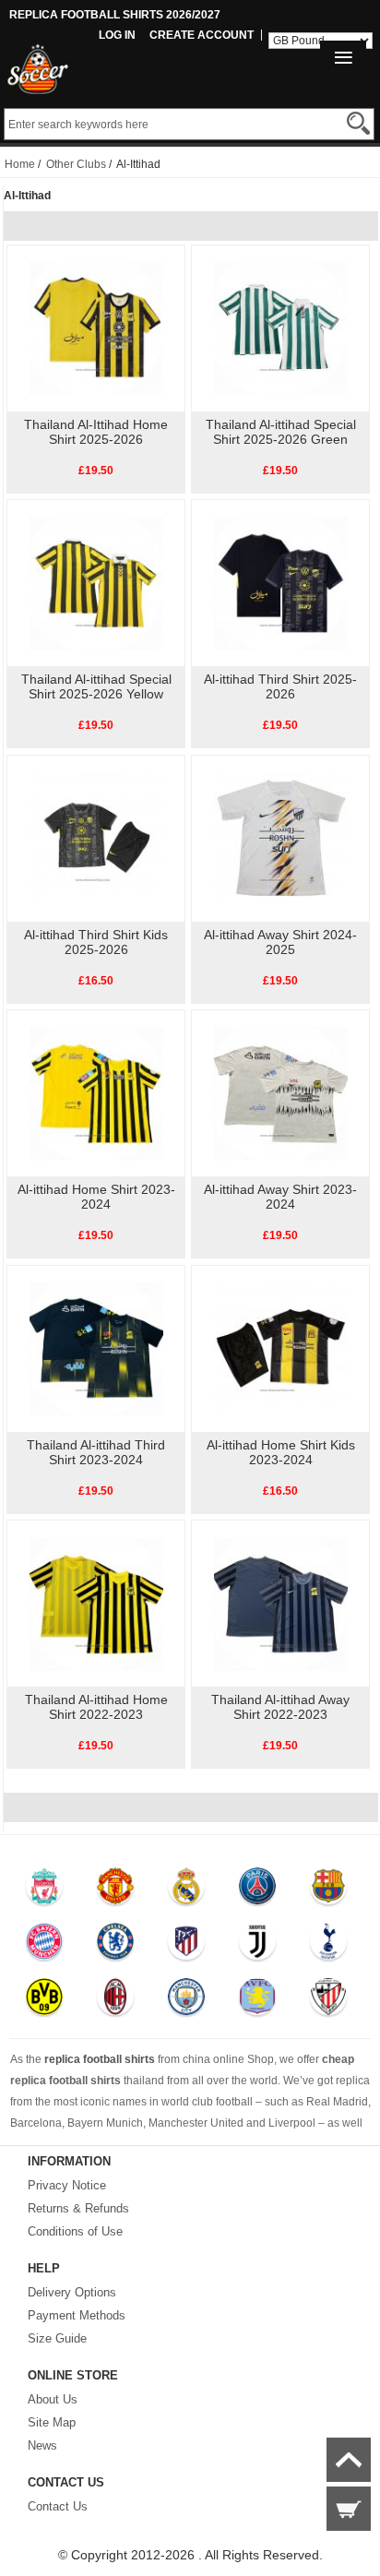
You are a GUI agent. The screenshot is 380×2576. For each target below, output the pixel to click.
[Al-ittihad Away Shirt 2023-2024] (281, 1092)
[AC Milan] (115, 2001)
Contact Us (58, 2506)
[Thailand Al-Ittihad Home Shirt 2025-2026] (96, 328)
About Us (53, 2399)
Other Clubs (76, 164)
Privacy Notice (67, 2185)
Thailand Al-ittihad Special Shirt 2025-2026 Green (281, 432)
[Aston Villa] (257, 2001)
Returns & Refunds (78, 2208)
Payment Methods (77, 2315)
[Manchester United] (115, 1890)
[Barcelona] (328, 1890)
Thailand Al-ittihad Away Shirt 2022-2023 (280, 1707)
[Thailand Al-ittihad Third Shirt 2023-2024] (96, 1348)
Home (20, 164)
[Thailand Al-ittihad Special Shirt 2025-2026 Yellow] (96, 582)
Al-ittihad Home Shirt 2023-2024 (96, 1197)
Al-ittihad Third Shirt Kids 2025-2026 (96, 942)
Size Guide (57, 2338)
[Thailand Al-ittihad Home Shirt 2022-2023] (96, 1603)
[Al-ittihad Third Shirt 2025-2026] (281, 582)
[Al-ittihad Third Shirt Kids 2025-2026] (96, 838)
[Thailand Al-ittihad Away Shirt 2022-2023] (281, 1603)
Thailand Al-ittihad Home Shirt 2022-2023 (96, 1707)
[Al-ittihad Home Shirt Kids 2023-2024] (281, 1348)
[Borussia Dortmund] (45, 2001)
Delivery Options (72, 2292)
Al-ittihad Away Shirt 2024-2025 (280, 942)
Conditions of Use (75, 2231)
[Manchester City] (186, 2001)
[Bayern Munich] (45, 1946)
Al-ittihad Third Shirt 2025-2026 (280, 686)
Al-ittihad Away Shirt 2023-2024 (280, 1197)
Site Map (52, 2422)
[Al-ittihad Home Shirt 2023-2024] (96, 1092)
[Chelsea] (115, 1946)
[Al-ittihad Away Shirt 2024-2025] (281, 838)
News (42, 2445)
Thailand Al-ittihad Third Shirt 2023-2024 (96, 1452)
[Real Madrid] (186, 1890)
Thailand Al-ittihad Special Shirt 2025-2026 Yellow (96, 686)
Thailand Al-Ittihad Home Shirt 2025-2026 (96, 432)
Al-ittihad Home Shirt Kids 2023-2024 (281, 1452)
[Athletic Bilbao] (328, 2001)
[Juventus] (257, 1946)
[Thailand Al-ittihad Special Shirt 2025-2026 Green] (281, 328)
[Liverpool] (45, 1890)
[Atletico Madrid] (186, 1946)
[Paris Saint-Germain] (257, 1890)
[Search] (358, 123)
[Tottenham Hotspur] (328, 1946)
